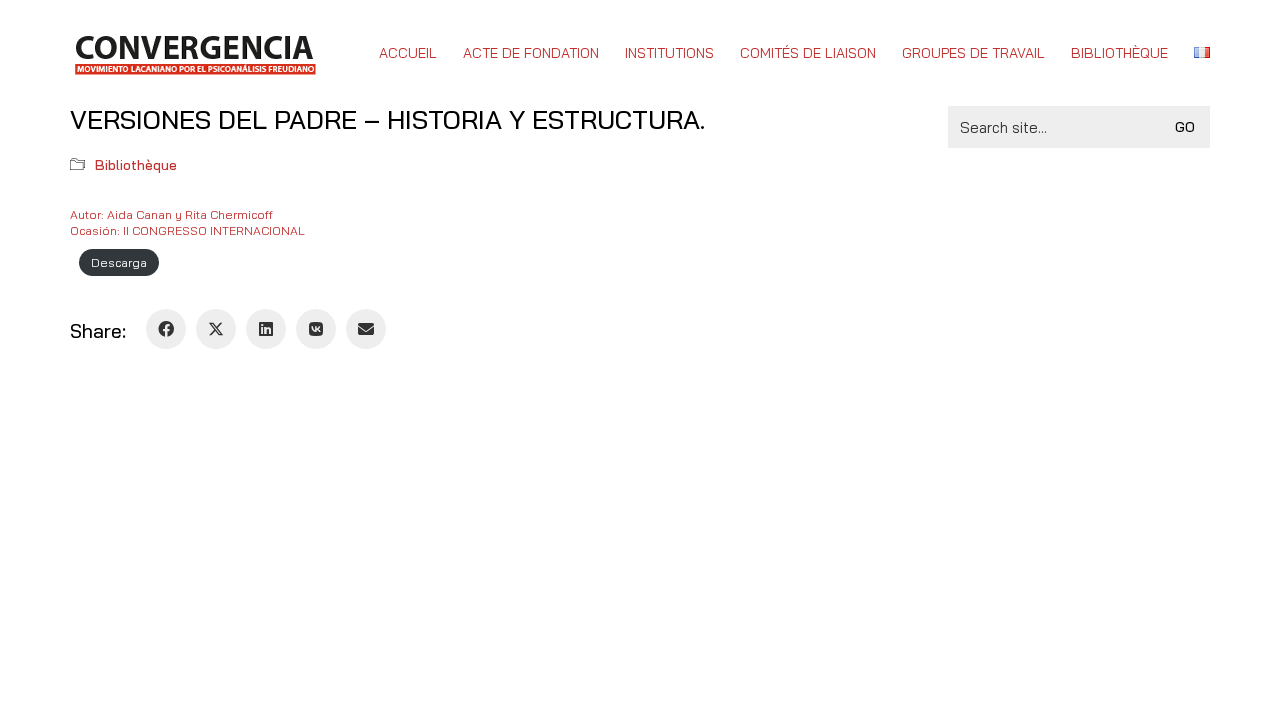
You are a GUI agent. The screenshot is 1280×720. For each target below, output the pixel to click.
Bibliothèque (136, 165)
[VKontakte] (316, 329)
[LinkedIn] (266, 329)
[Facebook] (166, 329)
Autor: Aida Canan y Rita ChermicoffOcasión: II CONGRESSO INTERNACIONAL (187, 222)
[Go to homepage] (194, 53)
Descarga (119, 262)
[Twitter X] (216, 329)
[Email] (366, 329)
